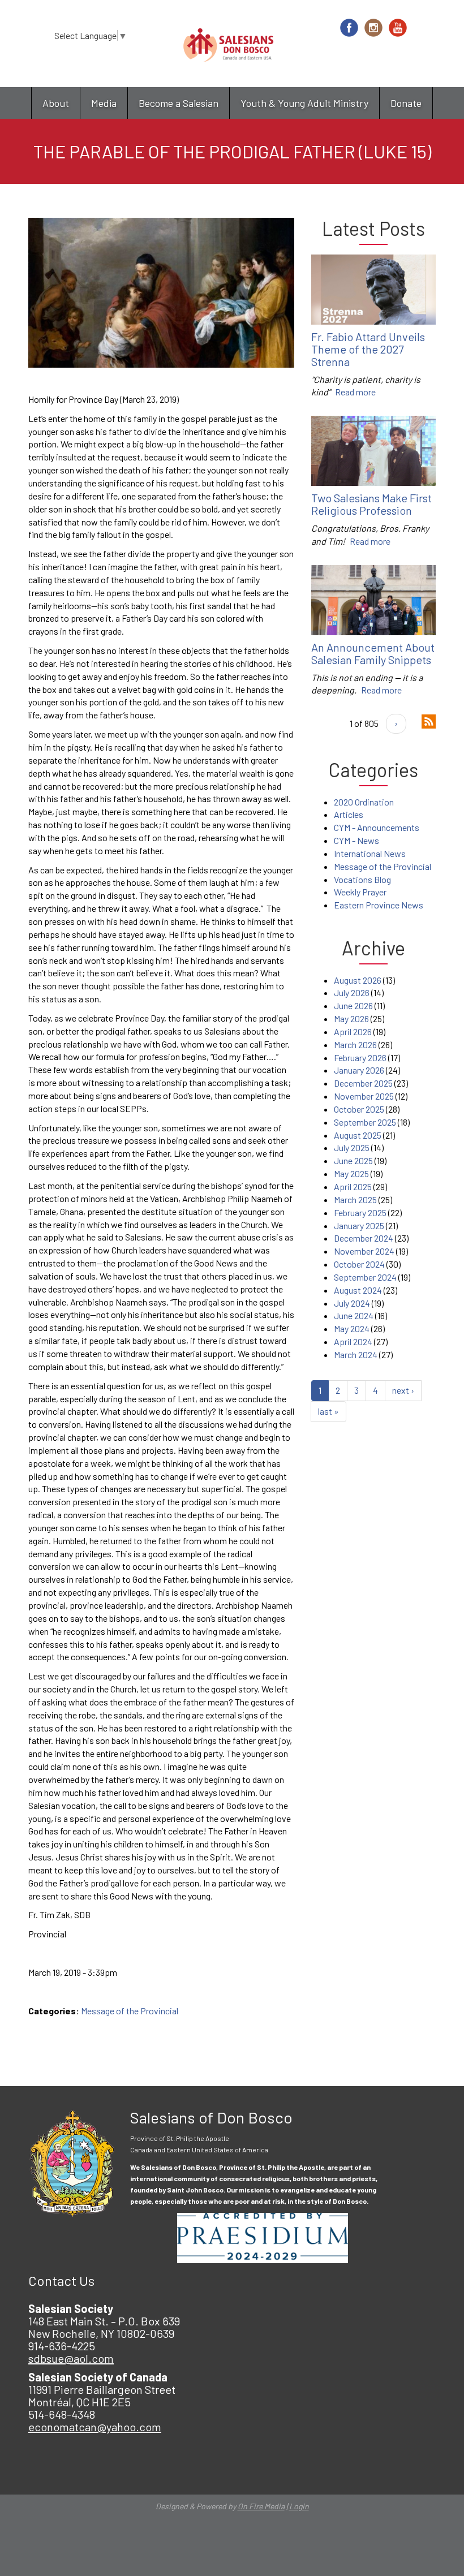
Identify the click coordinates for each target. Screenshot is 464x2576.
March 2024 (356, 1354)
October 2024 (359, 1264)
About (56, 103)
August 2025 (358, 1135)
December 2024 (364, 1238)
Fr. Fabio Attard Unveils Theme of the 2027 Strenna (368, 349)
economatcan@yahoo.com (95, 2427)
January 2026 (359, 1070)
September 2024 (365, 1277)
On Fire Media (261, 2506)
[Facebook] (349, 28)
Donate (406, 103)
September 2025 (365, 1122)
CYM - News (356, 840)
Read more (355, 392)
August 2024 (358, 1290)
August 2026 (358, 980)
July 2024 (352, 1303)
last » (328, 1411)
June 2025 (353, 1160)
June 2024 (354, 1315)
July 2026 (352, 992)
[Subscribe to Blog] (429, 720)
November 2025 (364, 1096)
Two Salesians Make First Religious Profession (371, 504)
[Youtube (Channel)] (398, 28)
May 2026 (351, 1018)
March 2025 (355, 1199)
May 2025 (351, 1173)
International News (370, 853)
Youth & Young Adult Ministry (304, 103)
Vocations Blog (362, 879)
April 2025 (353, 1186)
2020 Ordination (364, 802)
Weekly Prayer (360, 892)
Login (299, 2506)
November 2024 (364, 1251)
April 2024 (353, 1341)
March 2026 (355, 1044)
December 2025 (363, 1083)
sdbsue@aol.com (71, 2358)
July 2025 (352, 1147)
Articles (349, 814)
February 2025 (360, 1212)
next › (403, 1390)
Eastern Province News (379, 905)
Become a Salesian (179, 103)
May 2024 (352, 1328)
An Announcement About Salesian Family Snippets (373, 653)
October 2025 (359, 1109)
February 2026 (360, 1057)
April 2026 (353, 1031)
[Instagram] (373, 28)
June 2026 (353, 1005)
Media (104, 103)
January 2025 (359, 1225)
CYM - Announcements (377, 827)
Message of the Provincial (130, 2011)
